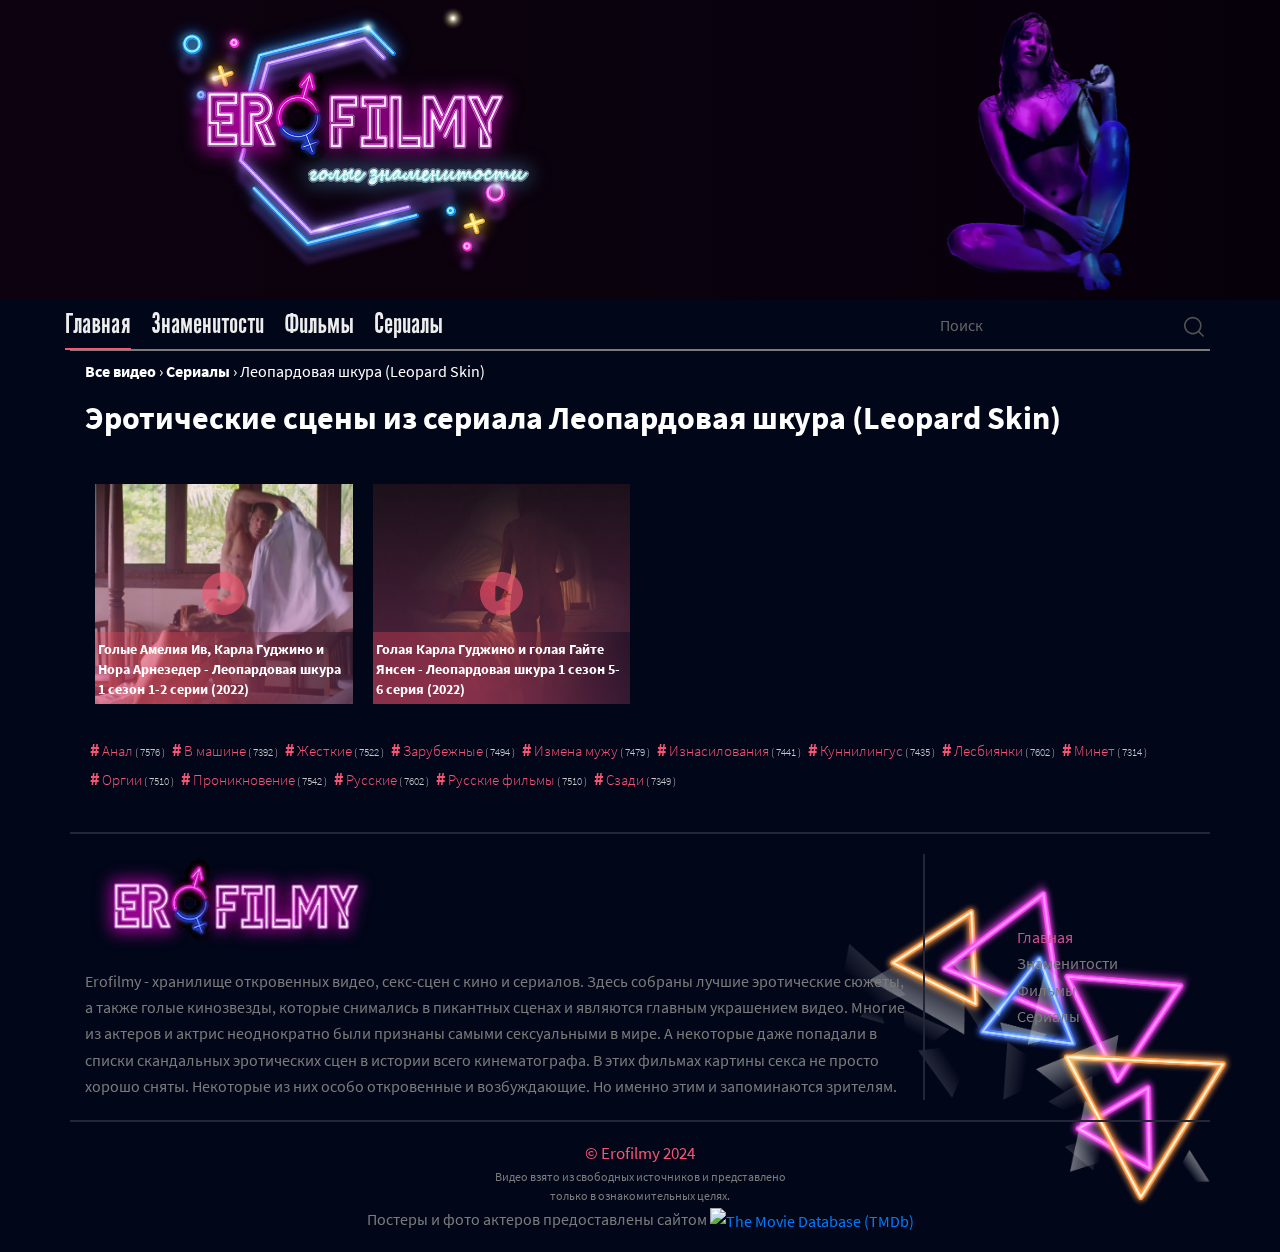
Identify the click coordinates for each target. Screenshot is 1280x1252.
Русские (371, 779)
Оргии (122, 779)
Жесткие (324, 750)
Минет (1094, 750)
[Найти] (1194, 325)
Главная (98, 324)
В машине (215, 750)
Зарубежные (443, 750)
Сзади (625, 779)
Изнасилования (719, 750)
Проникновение (244, 779)
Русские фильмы (501, 779)
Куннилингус (861, 750)
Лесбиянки (988, 750)
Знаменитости (207, 324)
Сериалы (408, 324)
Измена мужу (576, 750)
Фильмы (319, 324)
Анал (117, 750)
